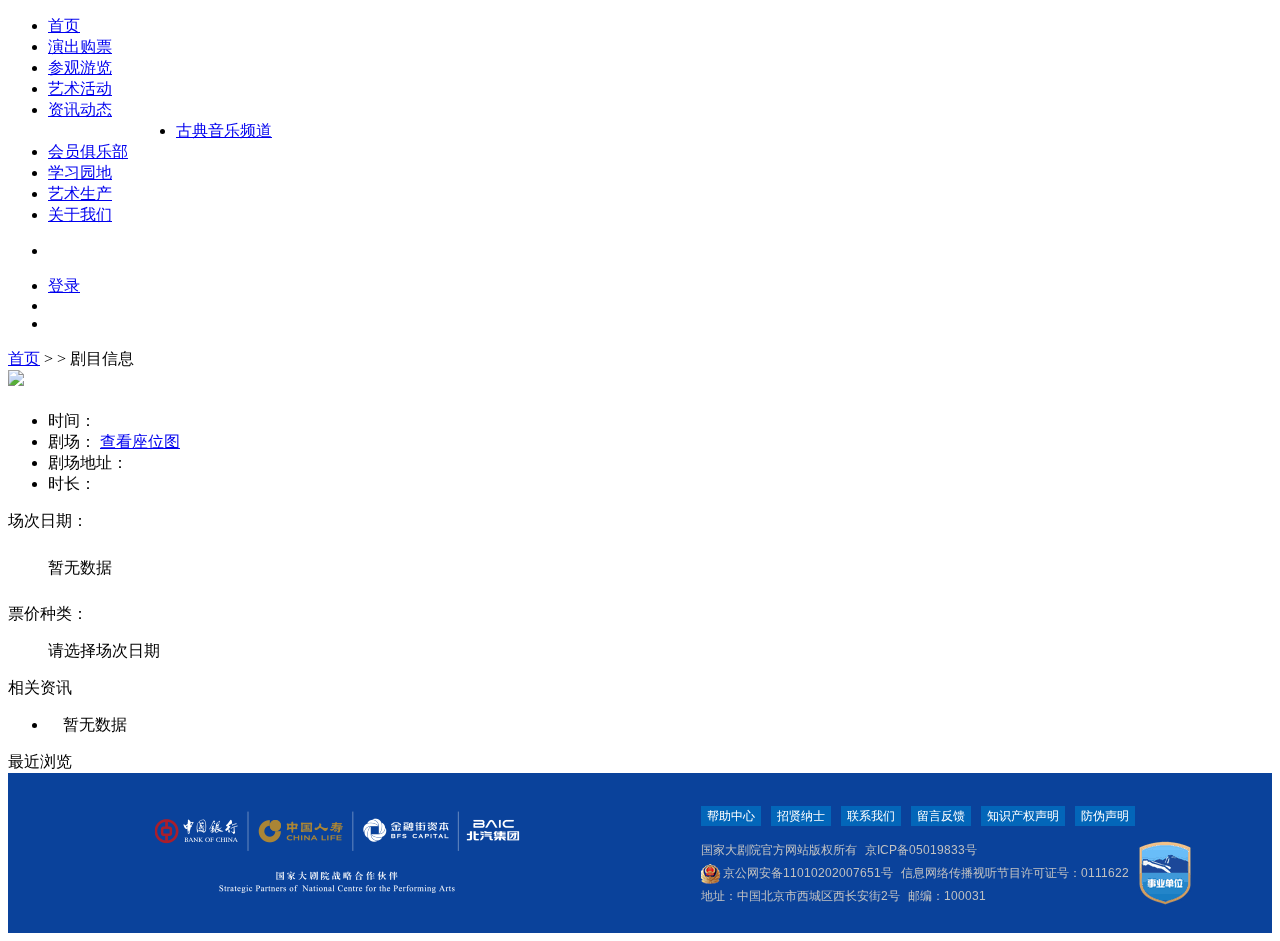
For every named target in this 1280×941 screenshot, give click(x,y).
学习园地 (80, 172)
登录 (64, 285)
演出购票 (80, 46)
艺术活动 (80, 88)
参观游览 (80, 67)
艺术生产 (80, 193)
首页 (64, 25)
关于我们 (80, 214)
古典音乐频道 (224, 130)
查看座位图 (140, 441)
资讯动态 (80, 109)
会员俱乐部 (88, 151)
